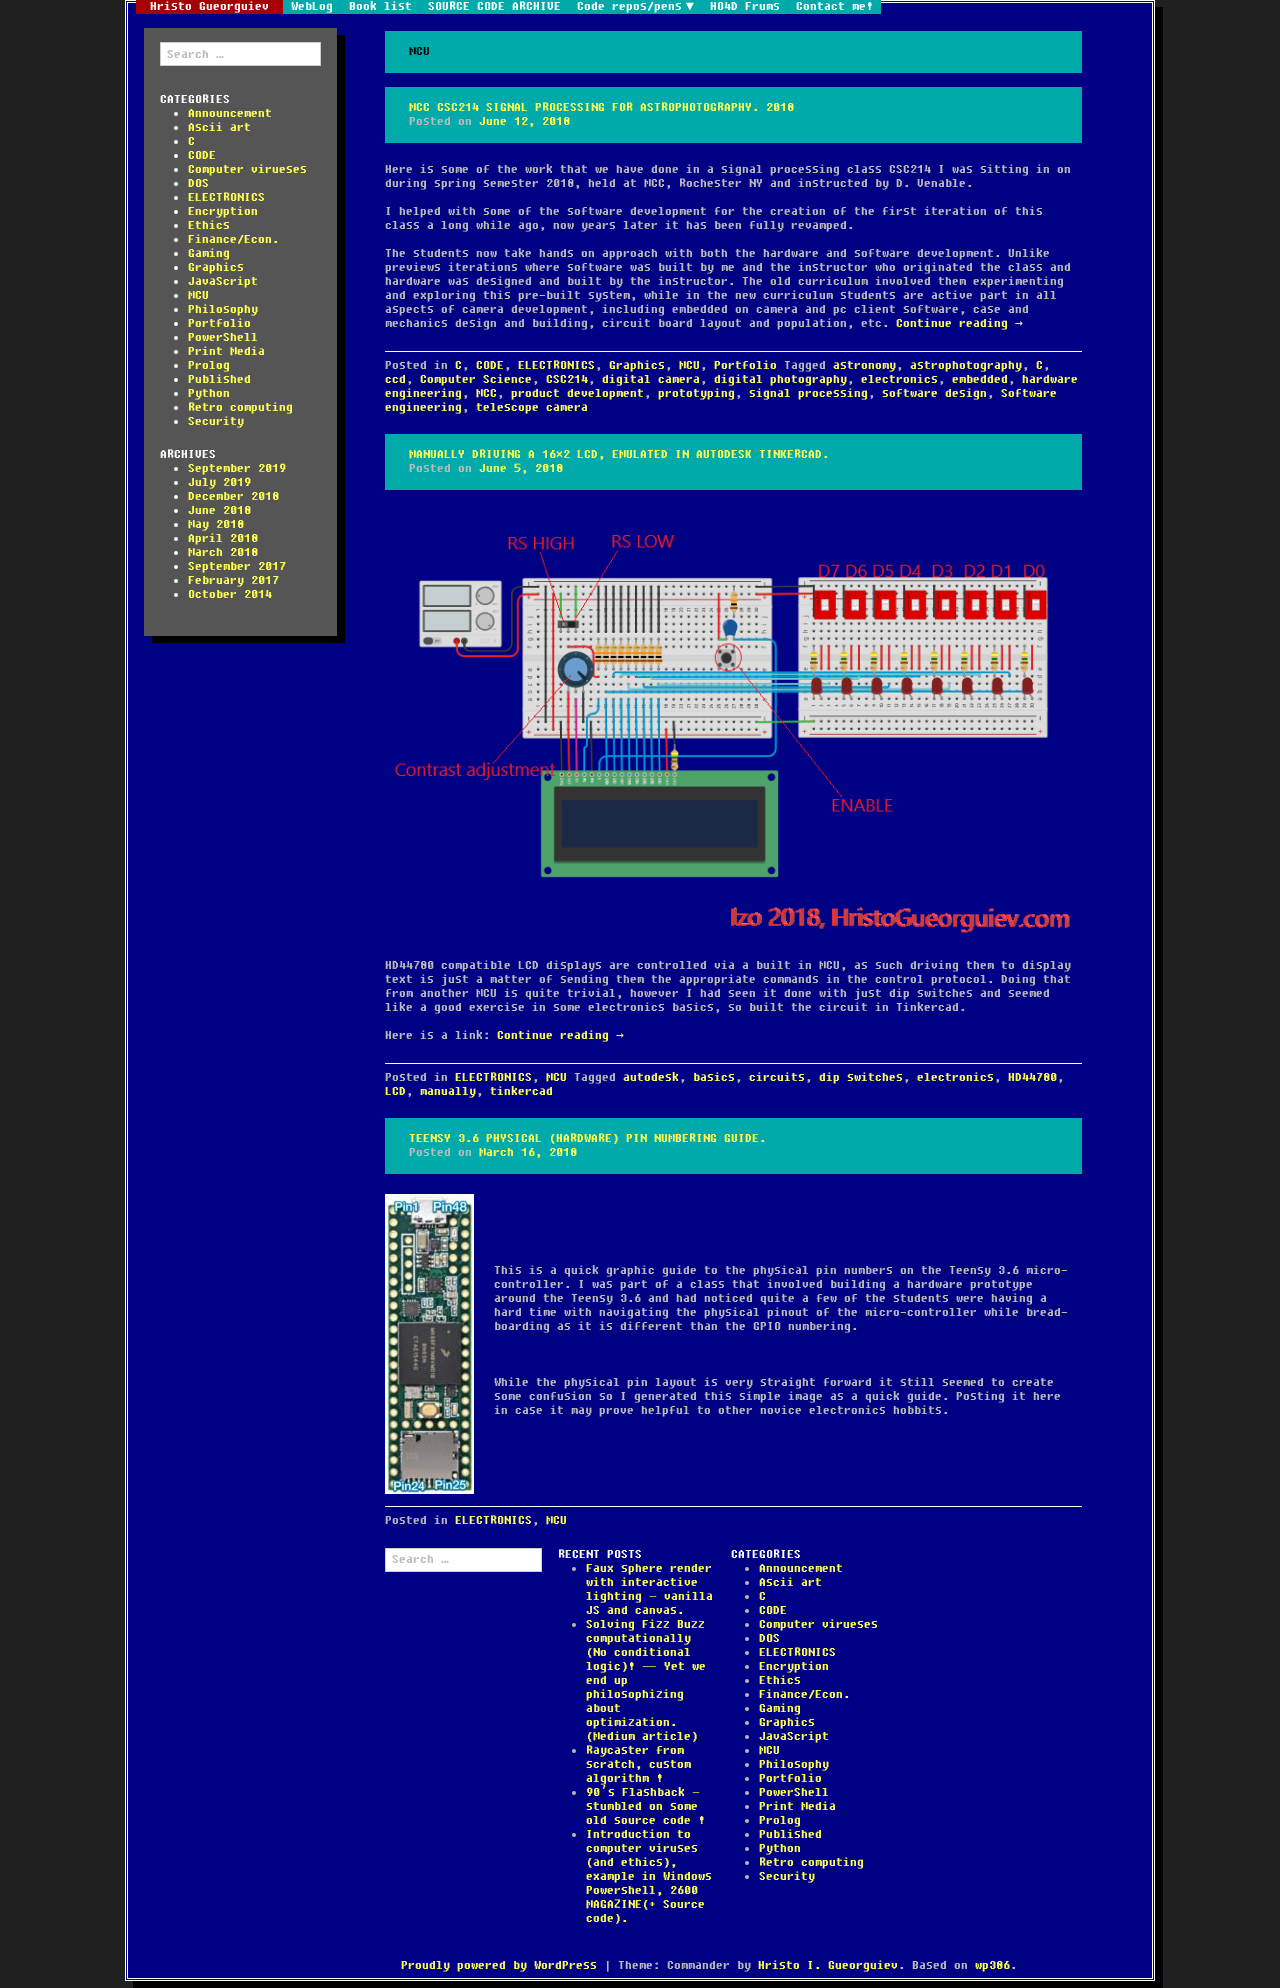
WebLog (312, 7)
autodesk (651, 1077)
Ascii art (219, 127)
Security (216, 421)
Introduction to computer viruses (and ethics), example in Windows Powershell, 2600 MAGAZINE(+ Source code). (649, 1876)
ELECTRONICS (226, 197)
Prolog (209, 365)
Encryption (223, 211)
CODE (202, 155)
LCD (395, 1091)
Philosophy (223, 309)
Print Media (226, 351)
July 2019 (219, 482)
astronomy (864, 365)
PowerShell (223, 337)
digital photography (780, 379)
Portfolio (219, 323)
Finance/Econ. (233, 239)
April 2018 (223, 538)
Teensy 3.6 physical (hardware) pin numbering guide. (587, 1138)
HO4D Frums (745, 7)
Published (219, 379)
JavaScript (223, 281)
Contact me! (834, 7)
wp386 (992, 1965)
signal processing (808, 393)
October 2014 (230, 594)
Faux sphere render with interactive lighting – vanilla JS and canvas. (649, 1589)
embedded (980, 379)
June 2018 (219, 510)
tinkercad (521, 1091)
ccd (395, 379)
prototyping (696, 393)
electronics (899, 379)
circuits (777, 1077)
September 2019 (237, 468)
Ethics (209, 225)
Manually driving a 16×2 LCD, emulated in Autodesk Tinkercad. (619, 454)
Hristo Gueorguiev (209, 7)
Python (209, 393)
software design (934, 393)
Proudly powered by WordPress (499, 1965)
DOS (198, 183)
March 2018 (223, 552)
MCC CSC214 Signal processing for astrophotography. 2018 (601, 107)
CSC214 (567, 379)
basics (714, 1077)
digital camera (651, 379)
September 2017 (237, 566)
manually (448, 1091)
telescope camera (532, 407)
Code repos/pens (629, 7)
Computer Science (476, 379)
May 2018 (216, 524)
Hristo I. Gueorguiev (828, 1965)
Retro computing (240, 407)
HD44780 (1032, 1077)
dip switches (861, 1077)
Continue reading (959, 323)
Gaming (209, 253)
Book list (380, 7)
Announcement (230, 113)
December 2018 (233, 496)
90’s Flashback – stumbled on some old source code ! (645, 1806)
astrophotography (966, 365)
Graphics (216, 267)
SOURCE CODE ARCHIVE (494, 7)
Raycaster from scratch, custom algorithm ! (638, 1764)
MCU (198, 295)
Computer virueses (247, 169)
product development (577, 393)
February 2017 (233, 580)
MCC (486, 393)
